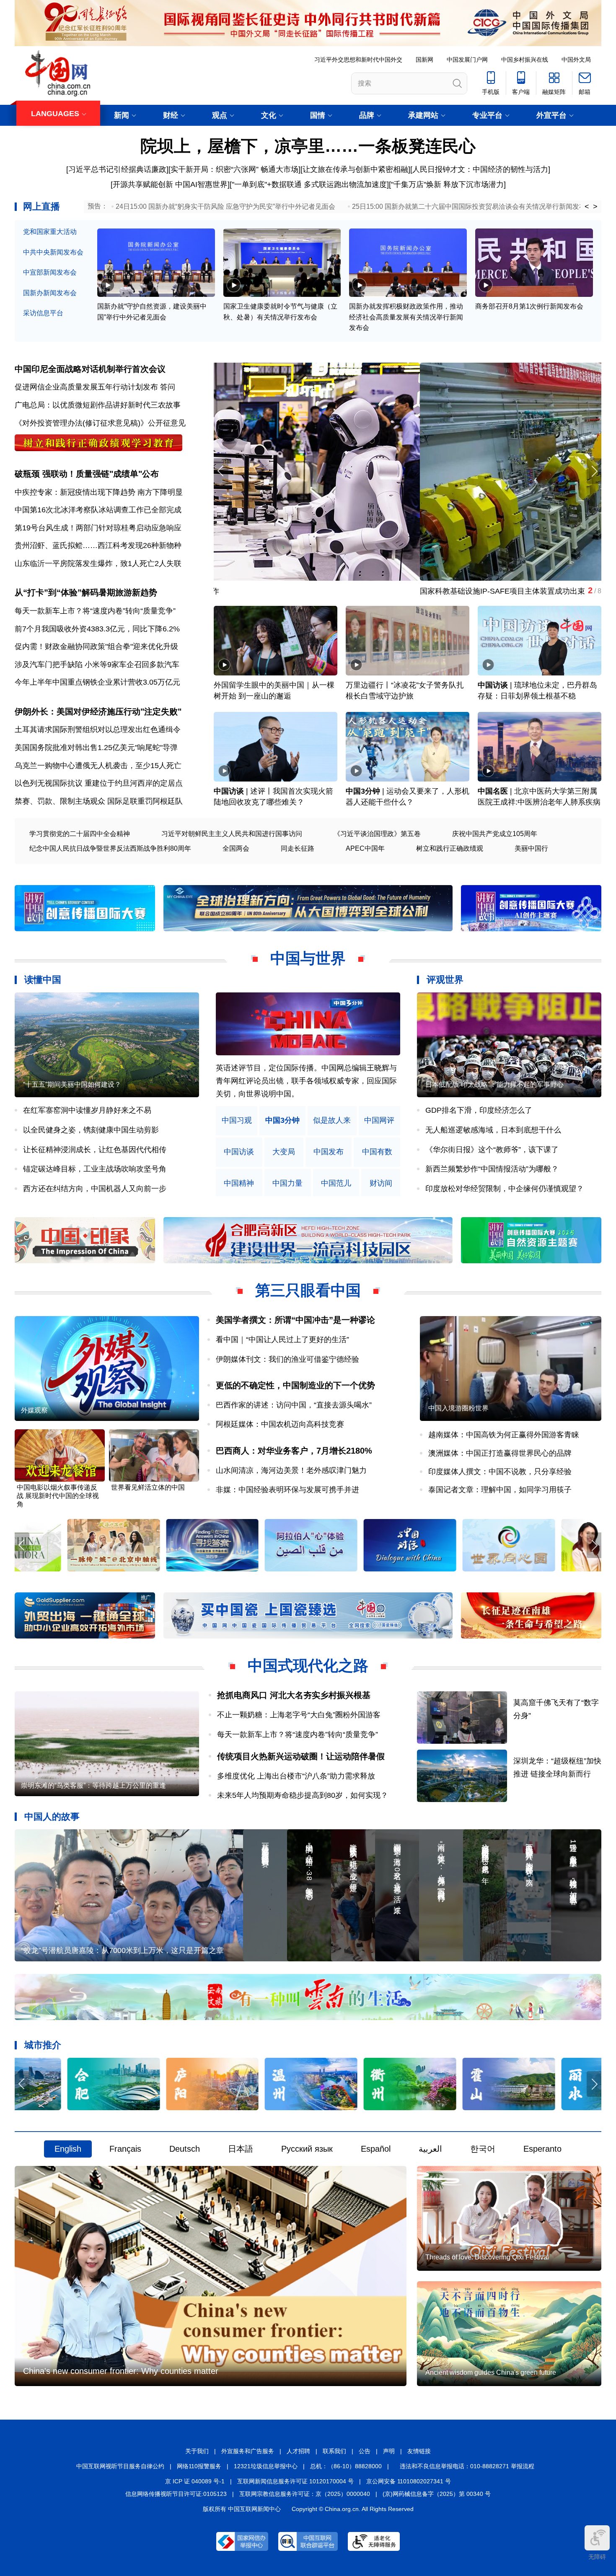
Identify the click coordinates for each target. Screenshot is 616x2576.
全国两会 (236, 848)
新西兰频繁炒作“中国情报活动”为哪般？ (492, 1169)
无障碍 (597, 2557)
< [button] (587, 207)
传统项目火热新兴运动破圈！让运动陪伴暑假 (301, 1756)
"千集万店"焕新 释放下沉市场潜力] (448, 184)
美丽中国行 (531, 848)
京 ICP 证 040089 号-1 (195, 2481)
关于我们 (197, 2451)
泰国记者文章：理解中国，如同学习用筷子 (500, 1490)
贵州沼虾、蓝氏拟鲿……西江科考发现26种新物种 (98, 545)
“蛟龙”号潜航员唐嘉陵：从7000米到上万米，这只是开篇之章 (122, 1950)
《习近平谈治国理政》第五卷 (377, 834)
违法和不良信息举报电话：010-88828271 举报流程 (467, 2466)
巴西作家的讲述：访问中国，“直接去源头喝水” (294, 1405)
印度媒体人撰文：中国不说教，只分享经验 (500, 1472)
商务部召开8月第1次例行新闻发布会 (529, 306)
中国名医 (493, 791)
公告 (365, 2451)
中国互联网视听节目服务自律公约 (120, 2466)
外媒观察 (34, 1410)
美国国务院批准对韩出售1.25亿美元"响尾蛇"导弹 (96, 748)
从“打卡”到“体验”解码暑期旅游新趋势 (86, 592)
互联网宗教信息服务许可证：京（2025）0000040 (305, 2494)
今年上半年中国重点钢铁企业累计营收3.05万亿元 (97, 682)
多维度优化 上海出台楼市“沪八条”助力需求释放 (296, 1776)
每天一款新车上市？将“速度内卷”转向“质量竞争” (95, 611)
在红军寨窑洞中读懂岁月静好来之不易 (87, 1110)
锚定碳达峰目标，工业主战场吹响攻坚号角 (95, 1169)
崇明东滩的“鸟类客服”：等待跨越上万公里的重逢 (93, 1785)
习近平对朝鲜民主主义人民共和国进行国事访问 (232, 834)
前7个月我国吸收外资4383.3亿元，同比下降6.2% (97, 629)
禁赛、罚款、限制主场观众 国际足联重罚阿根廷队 (99, 801)
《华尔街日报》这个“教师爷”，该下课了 (492, 1150)
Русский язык (307, 2149)
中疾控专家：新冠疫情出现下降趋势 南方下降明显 (99, 492)
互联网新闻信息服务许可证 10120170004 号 (295, 2481)
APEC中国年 (365, 848)
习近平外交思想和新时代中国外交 (358, 60)
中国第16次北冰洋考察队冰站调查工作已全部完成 (98, 510)
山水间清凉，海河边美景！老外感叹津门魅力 (291, 1470)
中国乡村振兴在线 (525, 60)
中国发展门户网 (467, 60)
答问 (168, 387)
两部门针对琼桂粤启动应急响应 (129, 528)
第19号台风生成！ (45, 528)
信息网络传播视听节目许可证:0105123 (176, 2494)
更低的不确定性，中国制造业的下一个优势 (295, 1385)
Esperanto (542, 2149)
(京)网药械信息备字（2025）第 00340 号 (437, 2494)
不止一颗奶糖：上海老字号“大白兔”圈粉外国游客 (299, 1715)
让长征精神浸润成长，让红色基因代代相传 (95, 1150)
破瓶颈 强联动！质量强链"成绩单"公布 (87, 474)
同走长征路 (298, 848)
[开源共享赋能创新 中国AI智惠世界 (169, 184)
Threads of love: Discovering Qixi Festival (487, 2257)
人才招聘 (298, 2451)
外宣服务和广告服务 (248, 2451)
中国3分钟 (363, 791)
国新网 (424, 60)
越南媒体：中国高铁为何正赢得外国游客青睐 (504, 1435)
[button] (594, 471)
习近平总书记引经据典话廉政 (117, 169)
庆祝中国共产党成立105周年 (495, 834)
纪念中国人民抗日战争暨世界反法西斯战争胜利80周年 (110, 848)
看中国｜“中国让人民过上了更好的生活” (282, 1340)
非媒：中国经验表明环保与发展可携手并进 (287, 1490)
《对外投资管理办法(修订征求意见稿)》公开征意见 (100, 423)
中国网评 (379, 1121)
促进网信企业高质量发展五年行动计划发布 (86, 387)
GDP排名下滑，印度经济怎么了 (479, 1110)
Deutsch (185, 2149)
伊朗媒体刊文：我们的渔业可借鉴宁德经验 (287, 1359)
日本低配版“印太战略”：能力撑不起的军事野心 (494, 1084)
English (68, 2149)
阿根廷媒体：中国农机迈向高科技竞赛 (280, 1424)
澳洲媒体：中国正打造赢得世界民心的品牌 (500, 1453)
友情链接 (419, 2451)
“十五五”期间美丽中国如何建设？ (72, 1084)
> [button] (595, 207)
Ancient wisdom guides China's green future (491, 2372)
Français (125, 2149)
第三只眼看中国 (308, 1290)
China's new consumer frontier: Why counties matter (121, 2371)
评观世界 (445, 980)
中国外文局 (576, 60)
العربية (430, 2149)
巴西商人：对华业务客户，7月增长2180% (294, 1451)
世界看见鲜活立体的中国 (148, 1487)
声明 (389, 2451)
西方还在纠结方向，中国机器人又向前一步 (95, 1189)
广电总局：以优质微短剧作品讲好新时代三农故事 (98, 405)
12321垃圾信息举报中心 (266, 2466)
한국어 (483, 2149)
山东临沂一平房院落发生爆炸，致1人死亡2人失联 (98, 563)
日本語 (241, 2149)
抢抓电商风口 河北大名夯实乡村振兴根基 (294, 1695)
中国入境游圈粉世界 (458, 1408)
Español (376, 2149)
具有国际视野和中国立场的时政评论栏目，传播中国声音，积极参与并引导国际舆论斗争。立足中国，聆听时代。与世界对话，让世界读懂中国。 (306, 1081)
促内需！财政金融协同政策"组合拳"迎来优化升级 (96, 647)
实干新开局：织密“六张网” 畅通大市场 (234, 169)
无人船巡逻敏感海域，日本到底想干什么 (493, 1130)
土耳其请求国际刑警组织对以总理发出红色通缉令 (98, 730)
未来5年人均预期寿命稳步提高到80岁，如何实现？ (303, 1795)
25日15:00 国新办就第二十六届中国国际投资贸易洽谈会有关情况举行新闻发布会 (472, 206)
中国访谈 (493, 685)
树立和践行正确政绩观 (450, 848)
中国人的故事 (52, 1816)
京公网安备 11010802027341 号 (409, 2481)
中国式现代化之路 (308, 1666)
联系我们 (334, 2451)
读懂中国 (43, 980)
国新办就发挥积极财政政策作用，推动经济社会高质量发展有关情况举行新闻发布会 (406, 317)
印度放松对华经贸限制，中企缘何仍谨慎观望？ (505, 1189)
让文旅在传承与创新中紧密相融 (355, 169)
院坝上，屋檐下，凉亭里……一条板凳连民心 (308, 146)
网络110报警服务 (199, 2466)
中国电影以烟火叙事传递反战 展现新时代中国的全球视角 (58, 1496)
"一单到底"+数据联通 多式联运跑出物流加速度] (310, 184)
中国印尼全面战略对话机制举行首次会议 (90, 369)
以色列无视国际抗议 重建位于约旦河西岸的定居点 (99, 783)
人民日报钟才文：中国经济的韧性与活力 (480, 169)
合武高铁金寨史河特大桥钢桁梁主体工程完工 (289, 591)
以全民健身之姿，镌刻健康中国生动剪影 (91, 1130)
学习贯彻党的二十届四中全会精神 (80, 834)
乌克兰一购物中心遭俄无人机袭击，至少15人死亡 (98, 766)
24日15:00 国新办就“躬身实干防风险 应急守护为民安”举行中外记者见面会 (225, 206)
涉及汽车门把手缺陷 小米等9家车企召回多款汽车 (97, 665)
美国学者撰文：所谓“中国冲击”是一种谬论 (295, 1320)
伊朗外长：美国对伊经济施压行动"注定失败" (98, 712)
